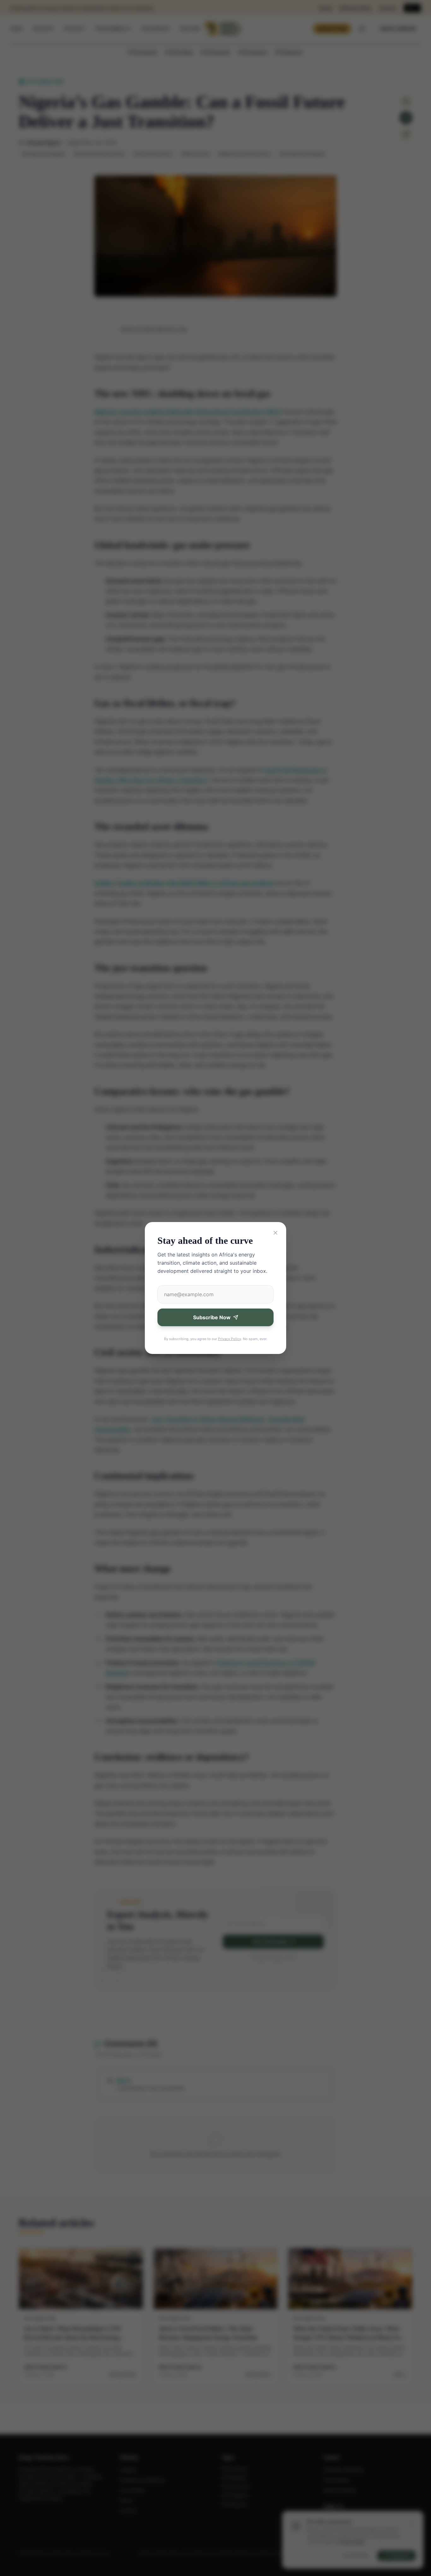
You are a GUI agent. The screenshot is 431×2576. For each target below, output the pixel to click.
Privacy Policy (230, 1339)
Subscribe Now (212, 1317)
